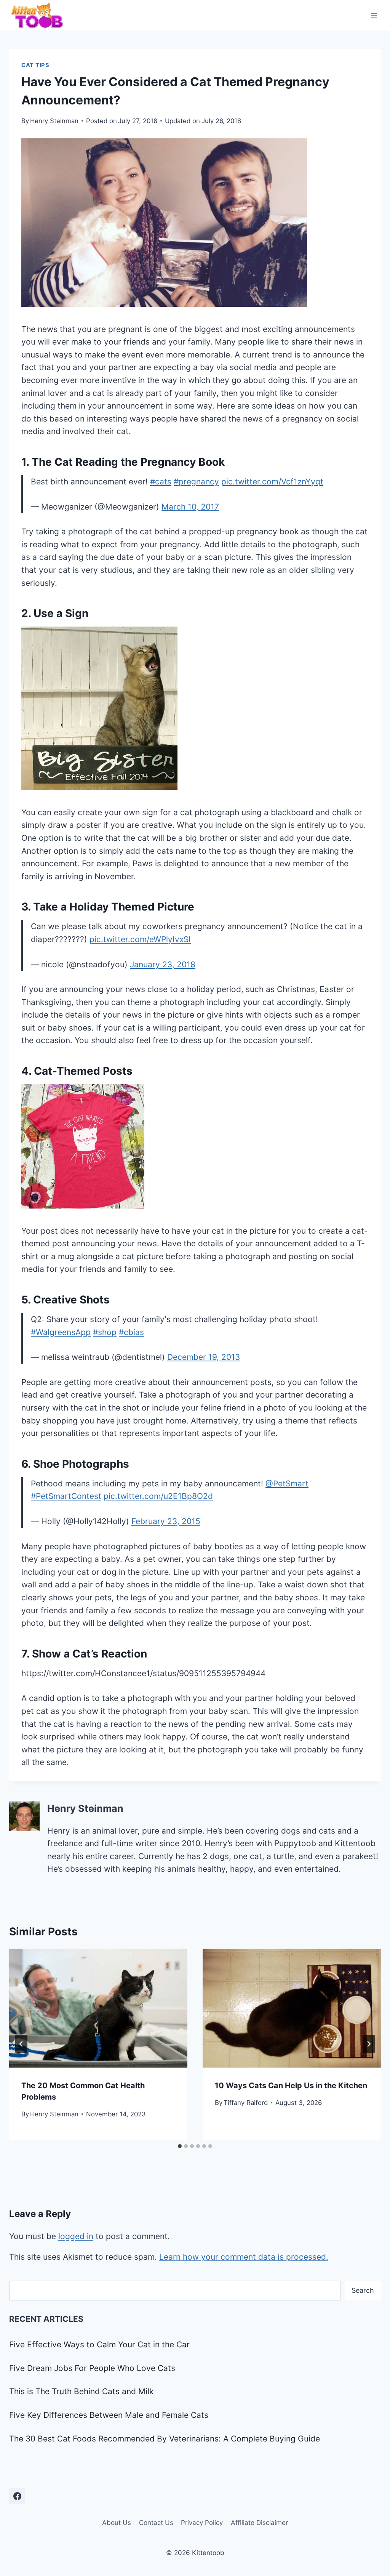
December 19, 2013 (204, 1357)
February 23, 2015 (166, 1521)
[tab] (180, 2146)
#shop (105, 1332)
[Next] (369, 2044)
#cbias (131, 1332)
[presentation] (98, 2008)
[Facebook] (17, 2496)
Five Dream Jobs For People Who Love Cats (92, 2368)
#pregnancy (196, 482)
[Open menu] (374, 15)
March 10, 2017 (190, 507)
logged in (76, 2236)
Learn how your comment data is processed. (244, 2257)
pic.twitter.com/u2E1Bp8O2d (158, 1496)
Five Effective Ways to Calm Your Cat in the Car (99, 2344)
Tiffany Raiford (246, 2103)
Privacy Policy (202, 2523)
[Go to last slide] (21, 2044)
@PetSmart (287, 1484)
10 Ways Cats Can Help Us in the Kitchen (291, 2085)
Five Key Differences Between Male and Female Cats (109, 2415)
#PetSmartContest (66, 1496)
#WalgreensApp (61, 1332)
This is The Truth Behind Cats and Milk (81, 2391)
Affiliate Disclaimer (259, 2523)
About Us (117, 2523)
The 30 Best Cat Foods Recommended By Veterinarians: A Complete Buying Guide (165, 2439)
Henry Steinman (54, 121)
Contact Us (156, 2523)
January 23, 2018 (163, 964)
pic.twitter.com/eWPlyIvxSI (140, 939)
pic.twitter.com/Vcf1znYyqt (272, 482)
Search (363, 2290)
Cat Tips (35, 65)
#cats (161, 482)
